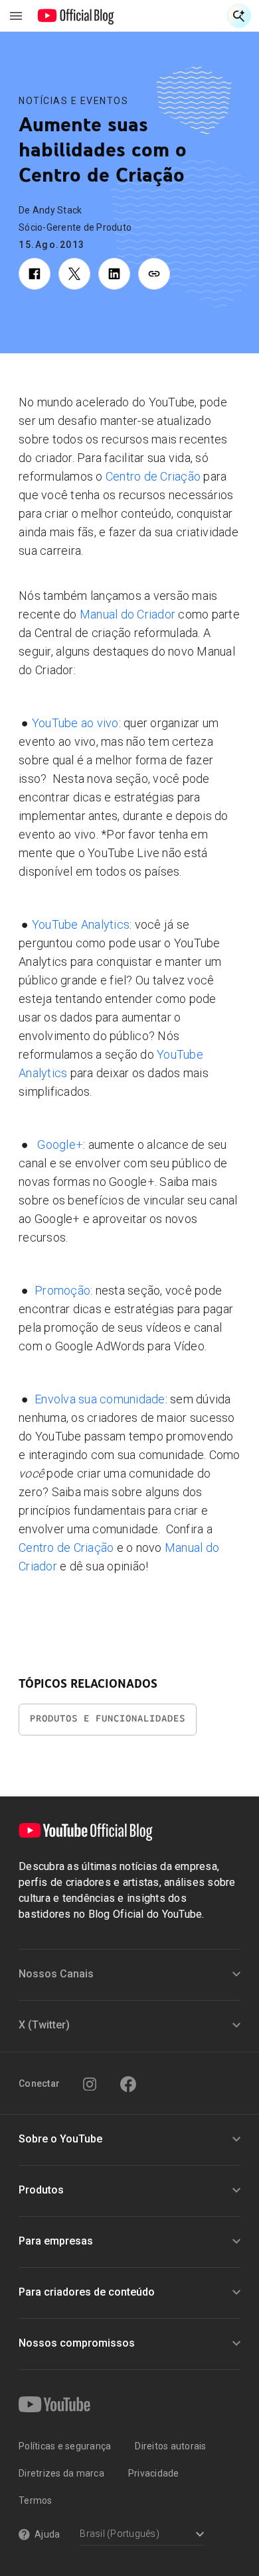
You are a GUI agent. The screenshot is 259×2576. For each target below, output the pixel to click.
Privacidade (154, 2473)
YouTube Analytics (81, 924)
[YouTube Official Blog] (76, 16)
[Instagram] (90, 2084)
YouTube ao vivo (75, 723)
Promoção (62, 1290)
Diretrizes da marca (61, 2473)
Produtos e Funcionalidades (108, 1719)
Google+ (60, 1144)
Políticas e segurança (65, 2446)
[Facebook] (128, 2084)
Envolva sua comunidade (100, 1399)
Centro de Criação (153, 476)
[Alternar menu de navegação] (16, 16)
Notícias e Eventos (73, 101)
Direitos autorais (170, 2446)
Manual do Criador (128, 614)
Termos (36, 2500)
